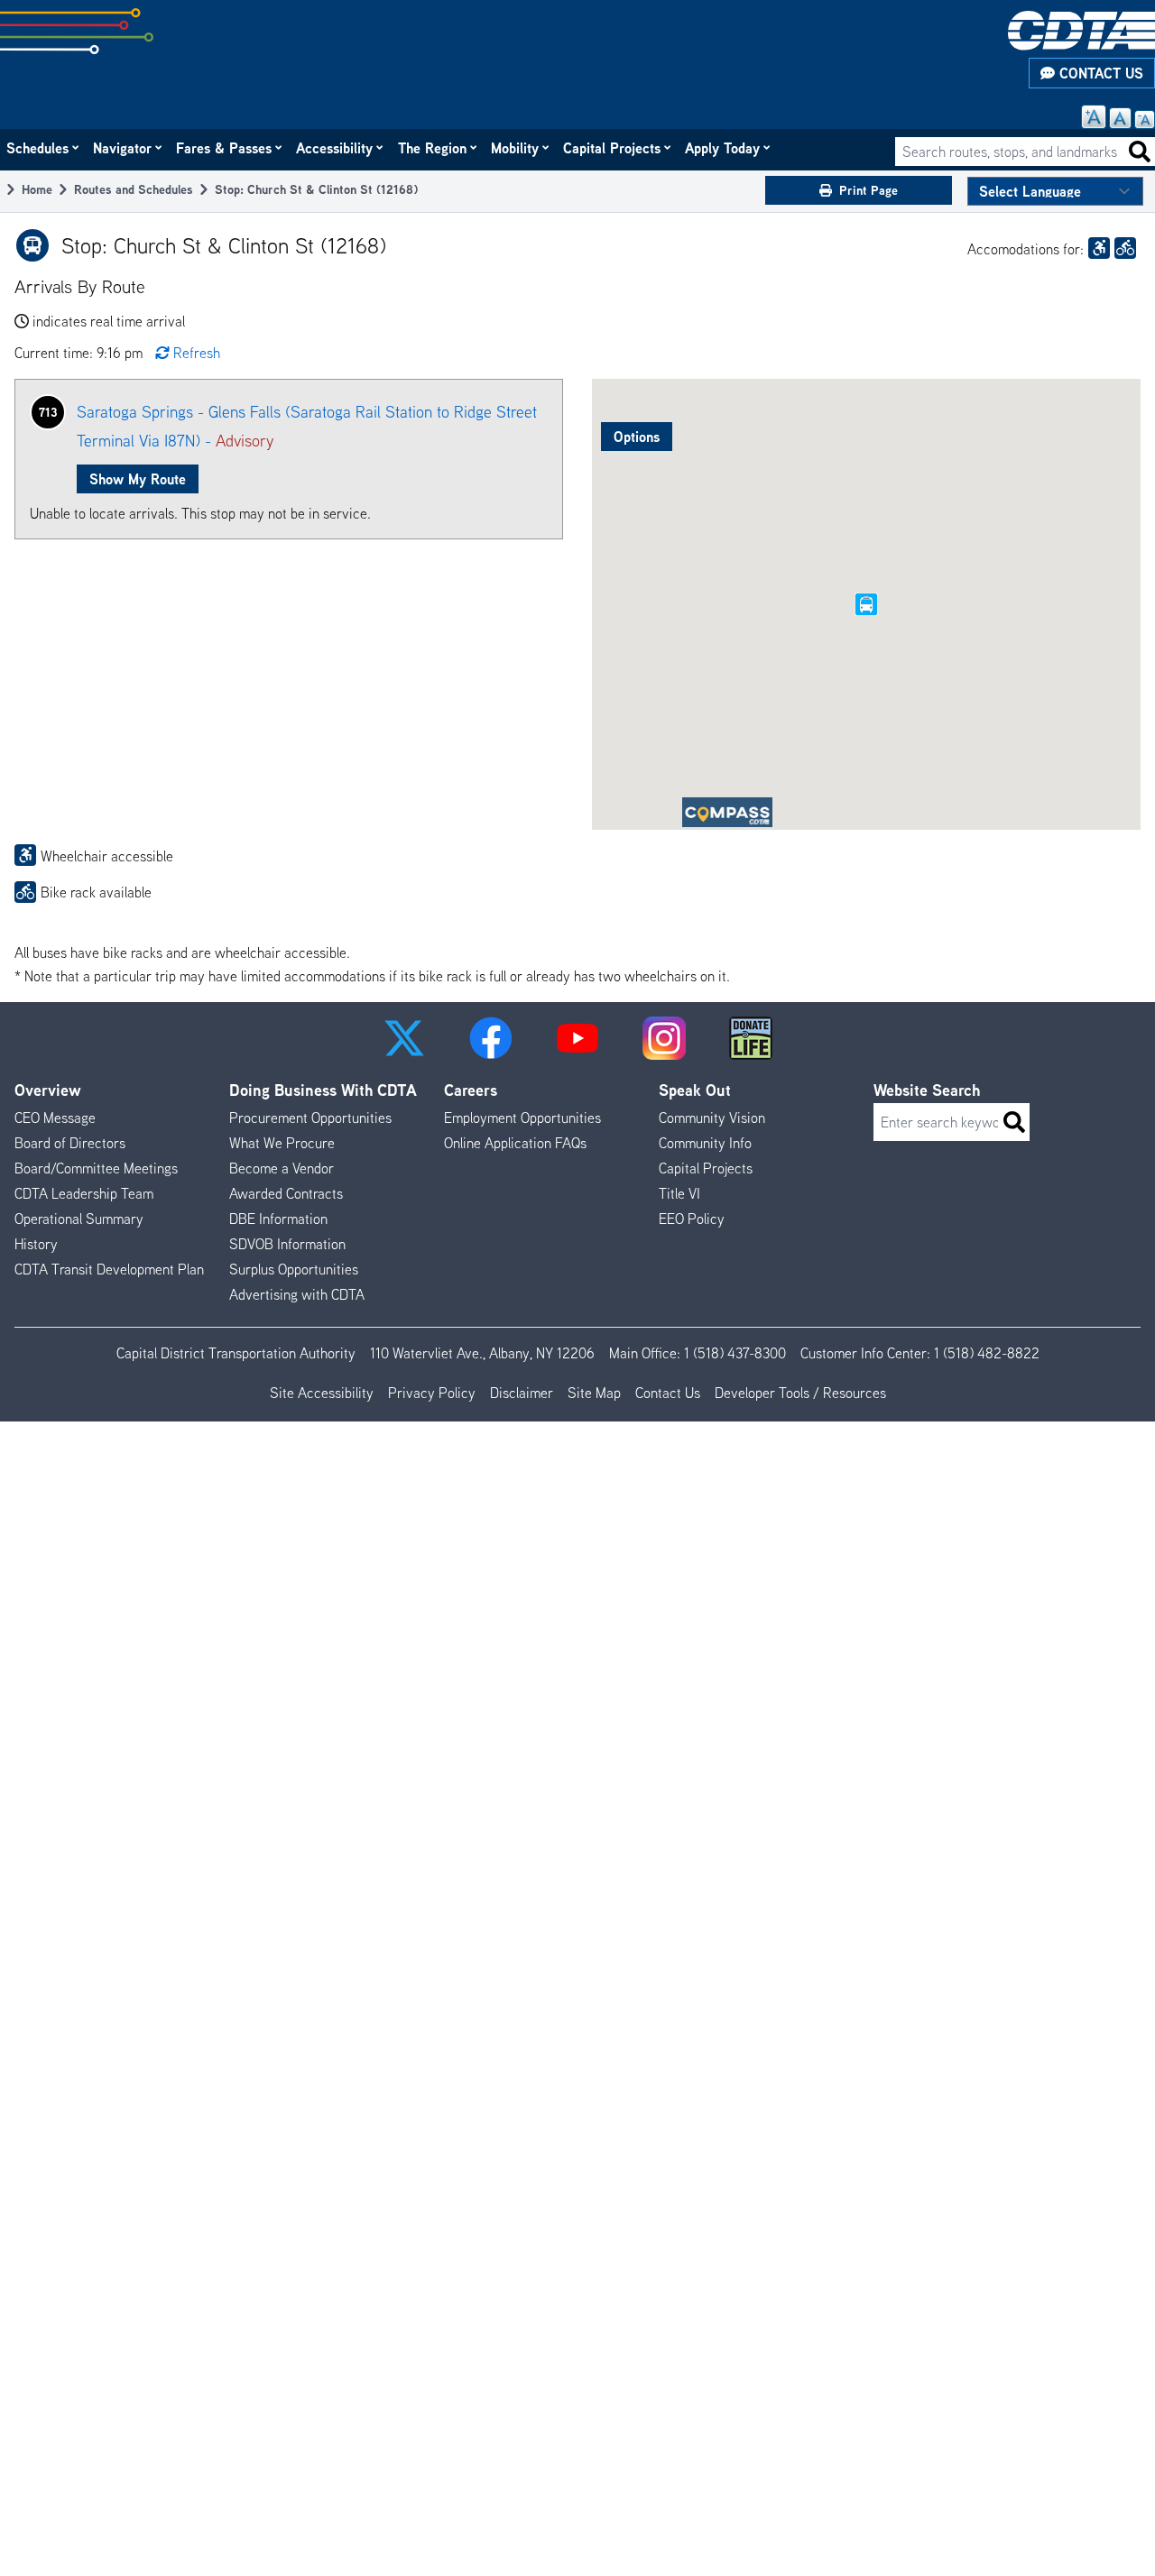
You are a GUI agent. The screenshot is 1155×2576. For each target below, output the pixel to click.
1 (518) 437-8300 (735, 1353)
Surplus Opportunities (294, 1269)
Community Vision (712, 1118)
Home (37, 189)
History (36, 1244)
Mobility (516, 148)
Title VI (679, 1193)
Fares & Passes (225, 148)
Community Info (705, 1143)
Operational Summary (79, 1219)
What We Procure (282, 1143)
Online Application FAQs (515, 1143)
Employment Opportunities (522, 1118)
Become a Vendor (282, 1168)
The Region (433, 148)
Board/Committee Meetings (96, 1168)
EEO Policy (692, 1219)
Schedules (38, 148)
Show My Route (138, 479)
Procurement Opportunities (310, 1118)
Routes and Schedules (134, 189)
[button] (404, 1038)
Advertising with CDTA (297, 1294)
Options (637, 437)
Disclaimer (522, 1393)
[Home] (1081, 31)
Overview (48, 1090)
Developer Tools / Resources (800, 1393)
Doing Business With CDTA (323, 1090)
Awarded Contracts (286, 1193)
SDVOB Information (287, 1244)
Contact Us (1099, 73)
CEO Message (55, 1118)
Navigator (123, 148)
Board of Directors (70, 1143)
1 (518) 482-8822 (987, 1353)
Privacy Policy (432, 1393)
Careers (471, 1090)
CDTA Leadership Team (84, 1193)
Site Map (594, 1393)
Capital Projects (613, 148)
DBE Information (278, 1219)
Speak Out (695, 1090)
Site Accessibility (322, 1393)
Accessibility (335, 148)
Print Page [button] (869, 190)
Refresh (197, 353)
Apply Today (723, 148)
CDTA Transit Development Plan (109, 1269)
